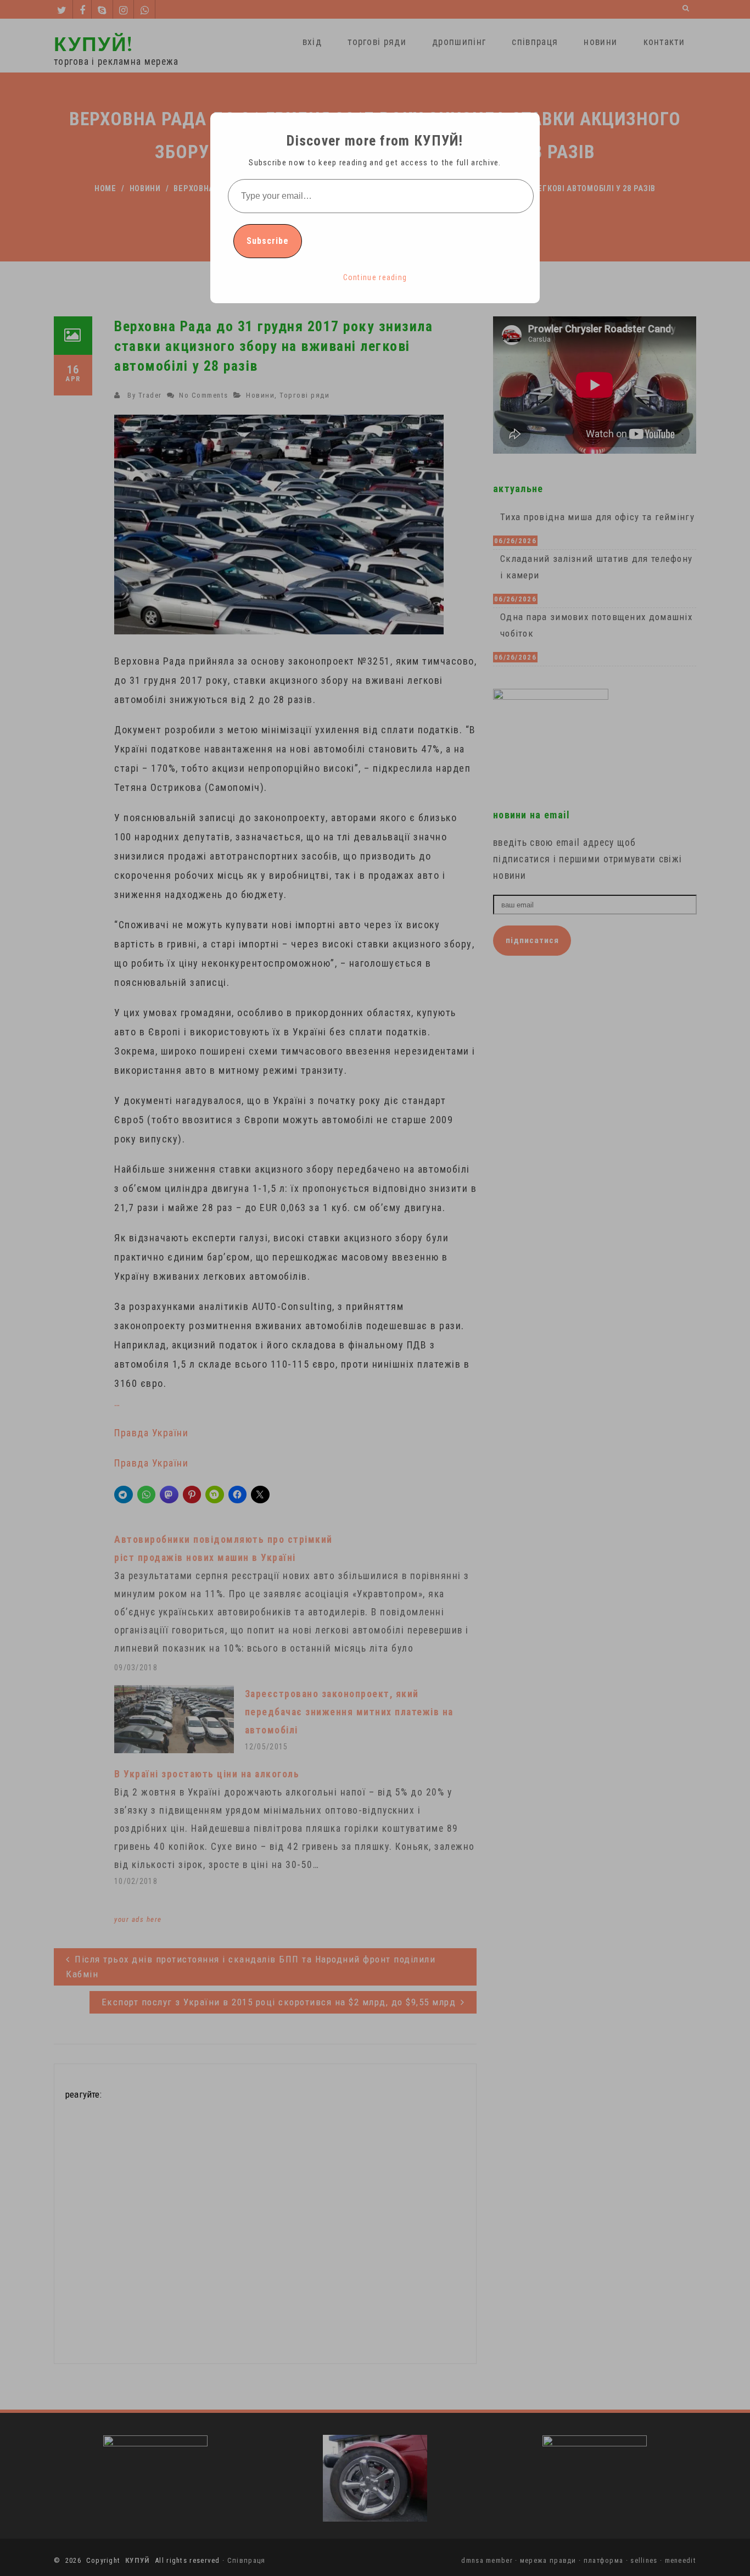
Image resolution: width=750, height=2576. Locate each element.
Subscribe (268, 241)
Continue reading (375, 277)
